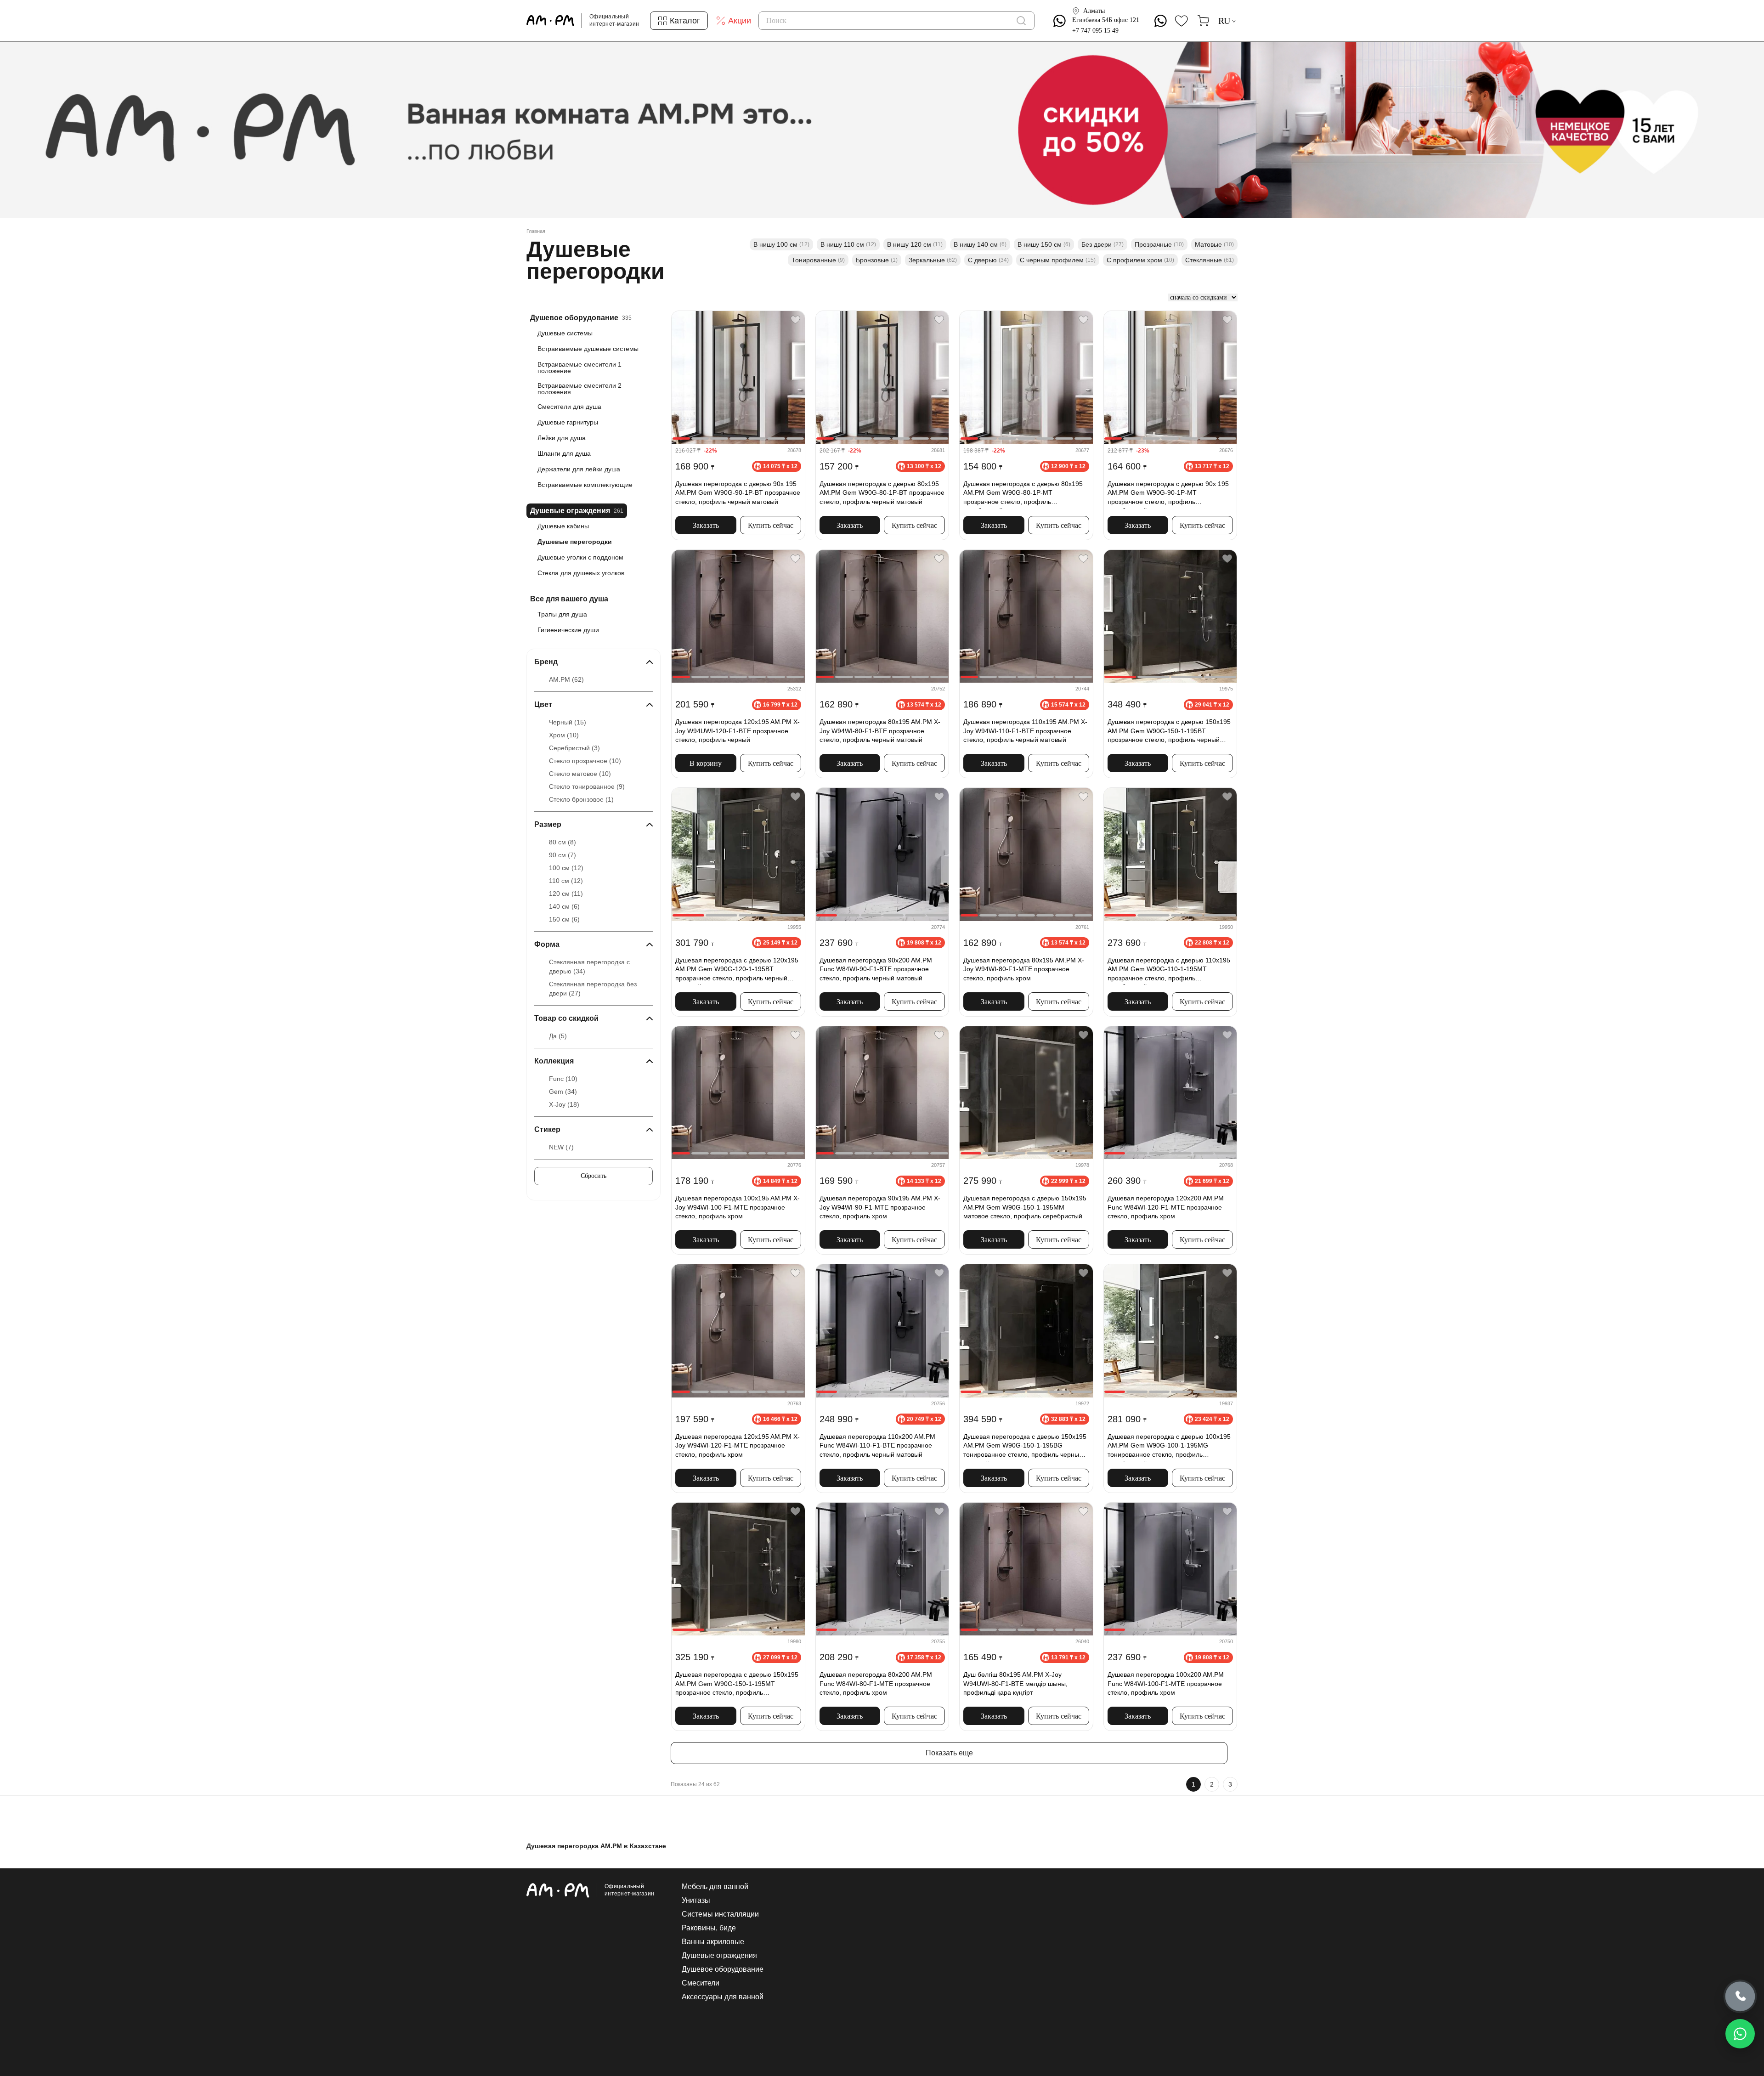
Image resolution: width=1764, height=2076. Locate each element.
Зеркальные (933, 260)
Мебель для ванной (715, 1887)
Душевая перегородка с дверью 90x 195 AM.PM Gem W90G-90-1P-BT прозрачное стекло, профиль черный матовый (738, 493)
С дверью (988, 260)
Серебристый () (574, 748)
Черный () (568, 722)
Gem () (563, 1092)
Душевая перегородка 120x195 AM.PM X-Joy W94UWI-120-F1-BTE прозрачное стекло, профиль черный (738, 731)
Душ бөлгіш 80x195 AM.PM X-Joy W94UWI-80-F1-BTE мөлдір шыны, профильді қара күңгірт (1015, 1683)
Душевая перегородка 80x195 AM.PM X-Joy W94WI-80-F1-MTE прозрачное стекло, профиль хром (1024, 969)
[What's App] (1060, 21)
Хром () (564, 735)
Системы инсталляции (720, 1914)
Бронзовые (877, 260)
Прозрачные (1159, 244)
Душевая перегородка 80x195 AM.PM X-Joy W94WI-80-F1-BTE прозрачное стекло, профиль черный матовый (880, 731)
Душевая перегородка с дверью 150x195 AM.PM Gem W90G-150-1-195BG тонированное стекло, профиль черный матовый (1025, 1447)
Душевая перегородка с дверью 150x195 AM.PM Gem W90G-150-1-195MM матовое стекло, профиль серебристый (1025, 1207)
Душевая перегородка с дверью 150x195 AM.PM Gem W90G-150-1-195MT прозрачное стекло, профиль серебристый (737, 1685)
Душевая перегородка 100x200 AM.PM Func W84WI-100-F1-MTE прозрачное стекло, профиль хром (1166, 1683)
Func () (563, 1079)
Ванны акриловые (713, 1942)
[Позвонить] (1740, 1997)
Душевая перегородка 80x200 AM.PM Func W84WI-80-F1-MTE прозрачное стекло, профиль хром (876, 1683)
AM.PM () (566, 679)
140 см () (564, 906)
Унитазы (696, 1901)
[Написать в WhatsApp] (1740, 2034)
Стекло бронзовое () (581, 799)
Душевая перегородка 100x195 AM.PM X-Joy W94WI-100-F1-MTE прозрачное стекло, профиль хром (738, 1207)
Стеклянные (1210, 260)
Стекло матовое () (580, 774)
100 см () (566, 868)
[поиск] (1021, 21)
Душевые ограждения (719, 1956)
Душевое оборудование (723, 1969)
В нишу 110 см (848, 244)
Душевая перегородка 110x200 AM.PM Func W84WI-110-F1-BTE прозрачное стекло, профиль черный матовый (877, 1445)
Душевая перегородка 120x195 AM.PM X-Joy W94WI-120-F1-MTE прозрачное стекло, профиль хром (738, 1445)
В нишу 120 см (915, 244)
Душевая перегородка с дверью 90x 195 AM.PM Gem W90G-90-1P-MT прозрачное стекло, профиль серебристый (1168, 494)
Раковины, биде (709, 1928)
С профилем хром (1140, 260)
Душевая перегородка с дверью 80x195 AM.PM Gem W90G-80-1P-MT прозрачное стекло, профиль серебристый (1023, 494)
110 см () (566, 881)
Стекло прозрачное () (585, 761)
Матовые (1214, 244)
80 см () (563, 842)
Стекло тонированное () (587, 786)
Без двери (1102, 244)
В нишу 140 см (980, 244)
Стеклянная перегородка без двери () (593, 989)
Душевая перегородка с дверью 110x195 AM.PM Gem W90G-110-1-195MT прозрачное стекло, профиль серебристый (1169, 971)
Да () (558, 1036)
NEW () (561, 1147)
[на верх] (1228, 1998)
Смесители (701, 1983)
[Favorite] (795, 320)
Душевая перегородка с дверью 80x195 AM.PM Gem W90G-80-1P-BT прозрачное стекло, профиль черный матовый (882, 493)
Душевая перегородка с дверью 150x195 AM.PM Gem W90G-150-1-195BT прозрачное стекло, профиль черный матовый (1169, 732)
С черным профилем (1058, 260)
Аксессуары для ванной (723, 1997)
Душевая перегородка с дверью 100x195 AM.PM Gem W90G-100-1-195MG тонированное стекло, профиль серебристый (1169, 1447)
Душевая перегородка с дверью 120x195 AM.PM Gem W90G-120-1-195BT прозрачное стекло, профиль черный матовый (737, 971)
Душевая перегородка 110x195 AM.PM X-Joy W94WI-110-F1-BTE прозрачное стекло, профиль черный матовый (1025, 731)
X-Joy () (564, 1104)
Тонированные (818, 260)
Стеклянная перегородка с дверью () (589, 967)
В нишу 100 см (781, 244)
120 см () (566, 894)
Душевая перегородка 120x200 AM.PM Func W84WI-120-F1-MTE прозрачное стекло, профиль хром (1166, 1207)
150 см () (564, 919)
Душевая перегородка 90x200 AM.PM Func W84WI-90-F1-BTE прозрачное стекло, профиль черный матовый (876, 969)
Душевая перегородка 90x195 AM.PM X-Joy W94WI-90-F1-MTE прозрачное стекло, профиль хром (880, 1207)
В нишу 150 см (1044, 244)
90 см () (563, 855)
